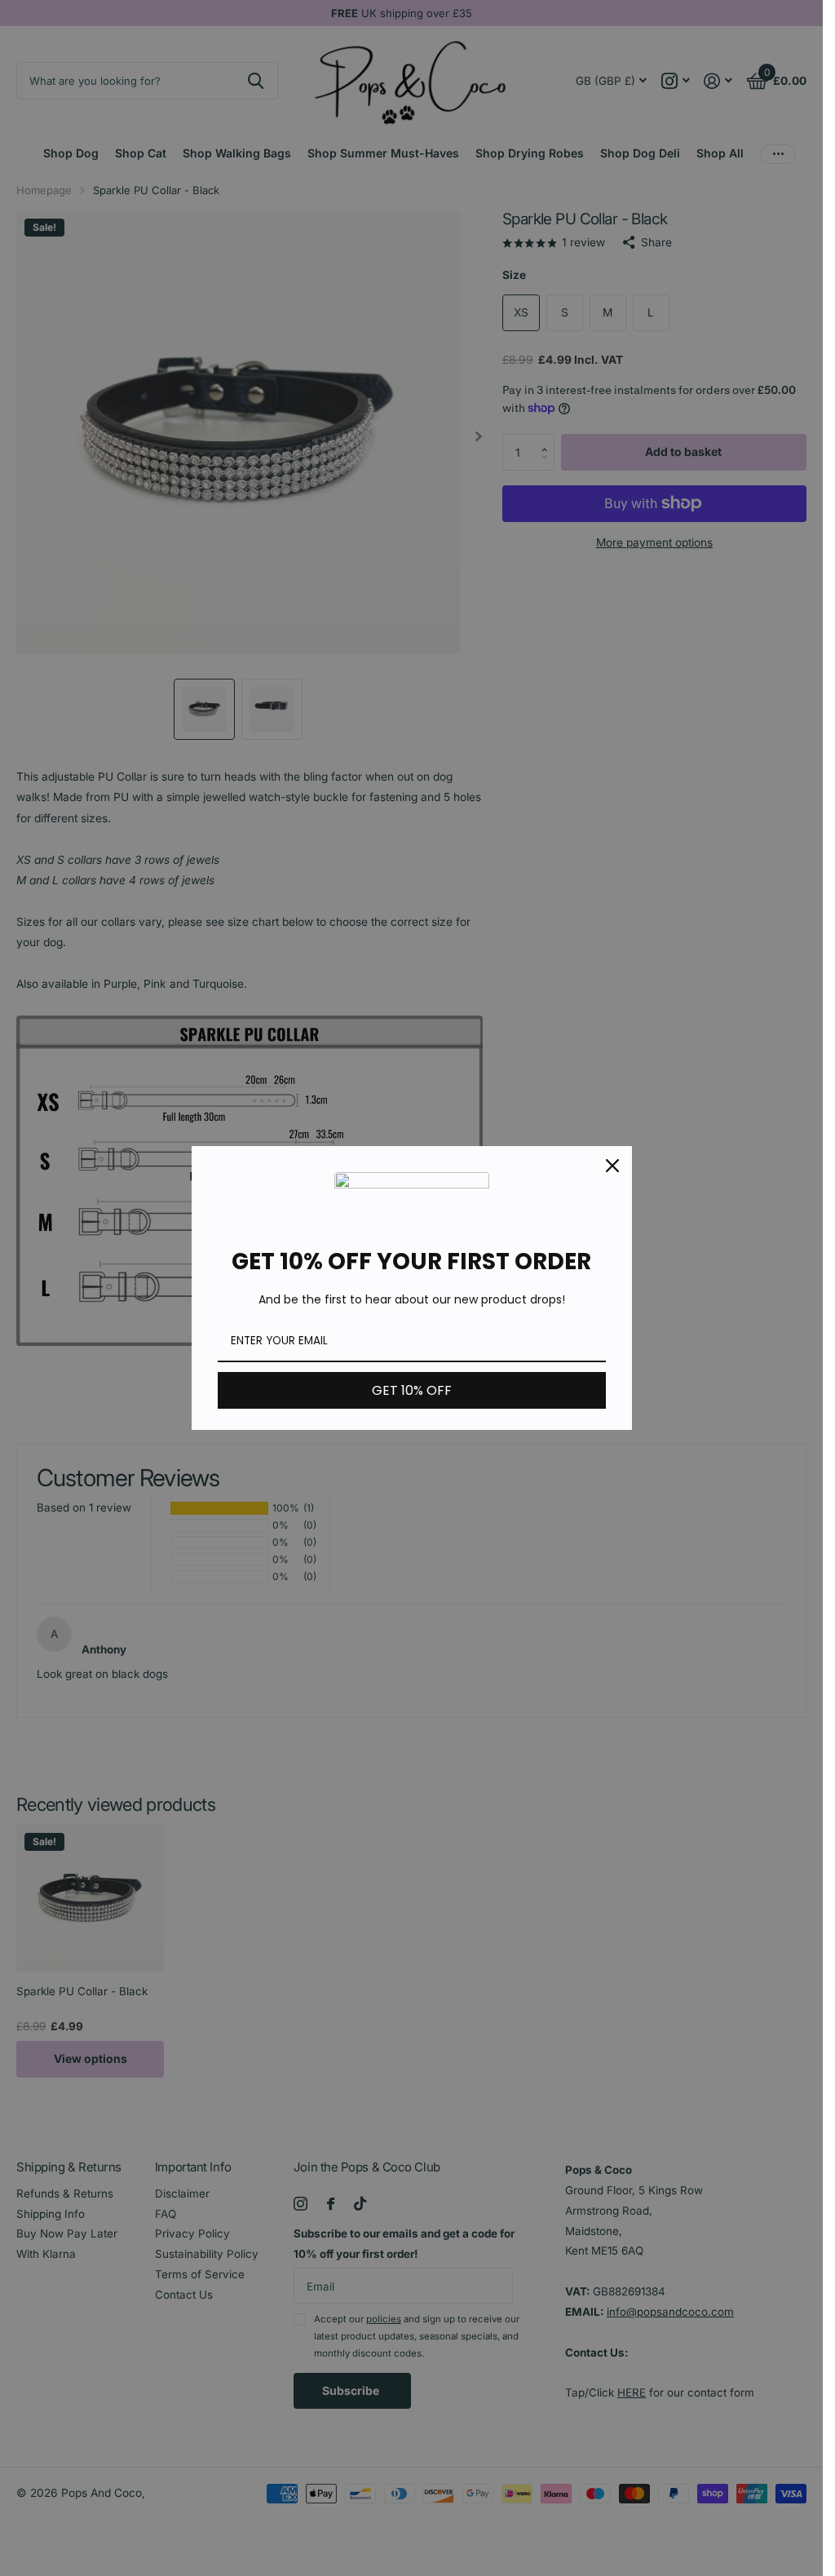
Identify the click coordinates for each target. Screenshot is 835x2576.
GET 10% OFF (412, 1390)
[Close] (612, 1166)
